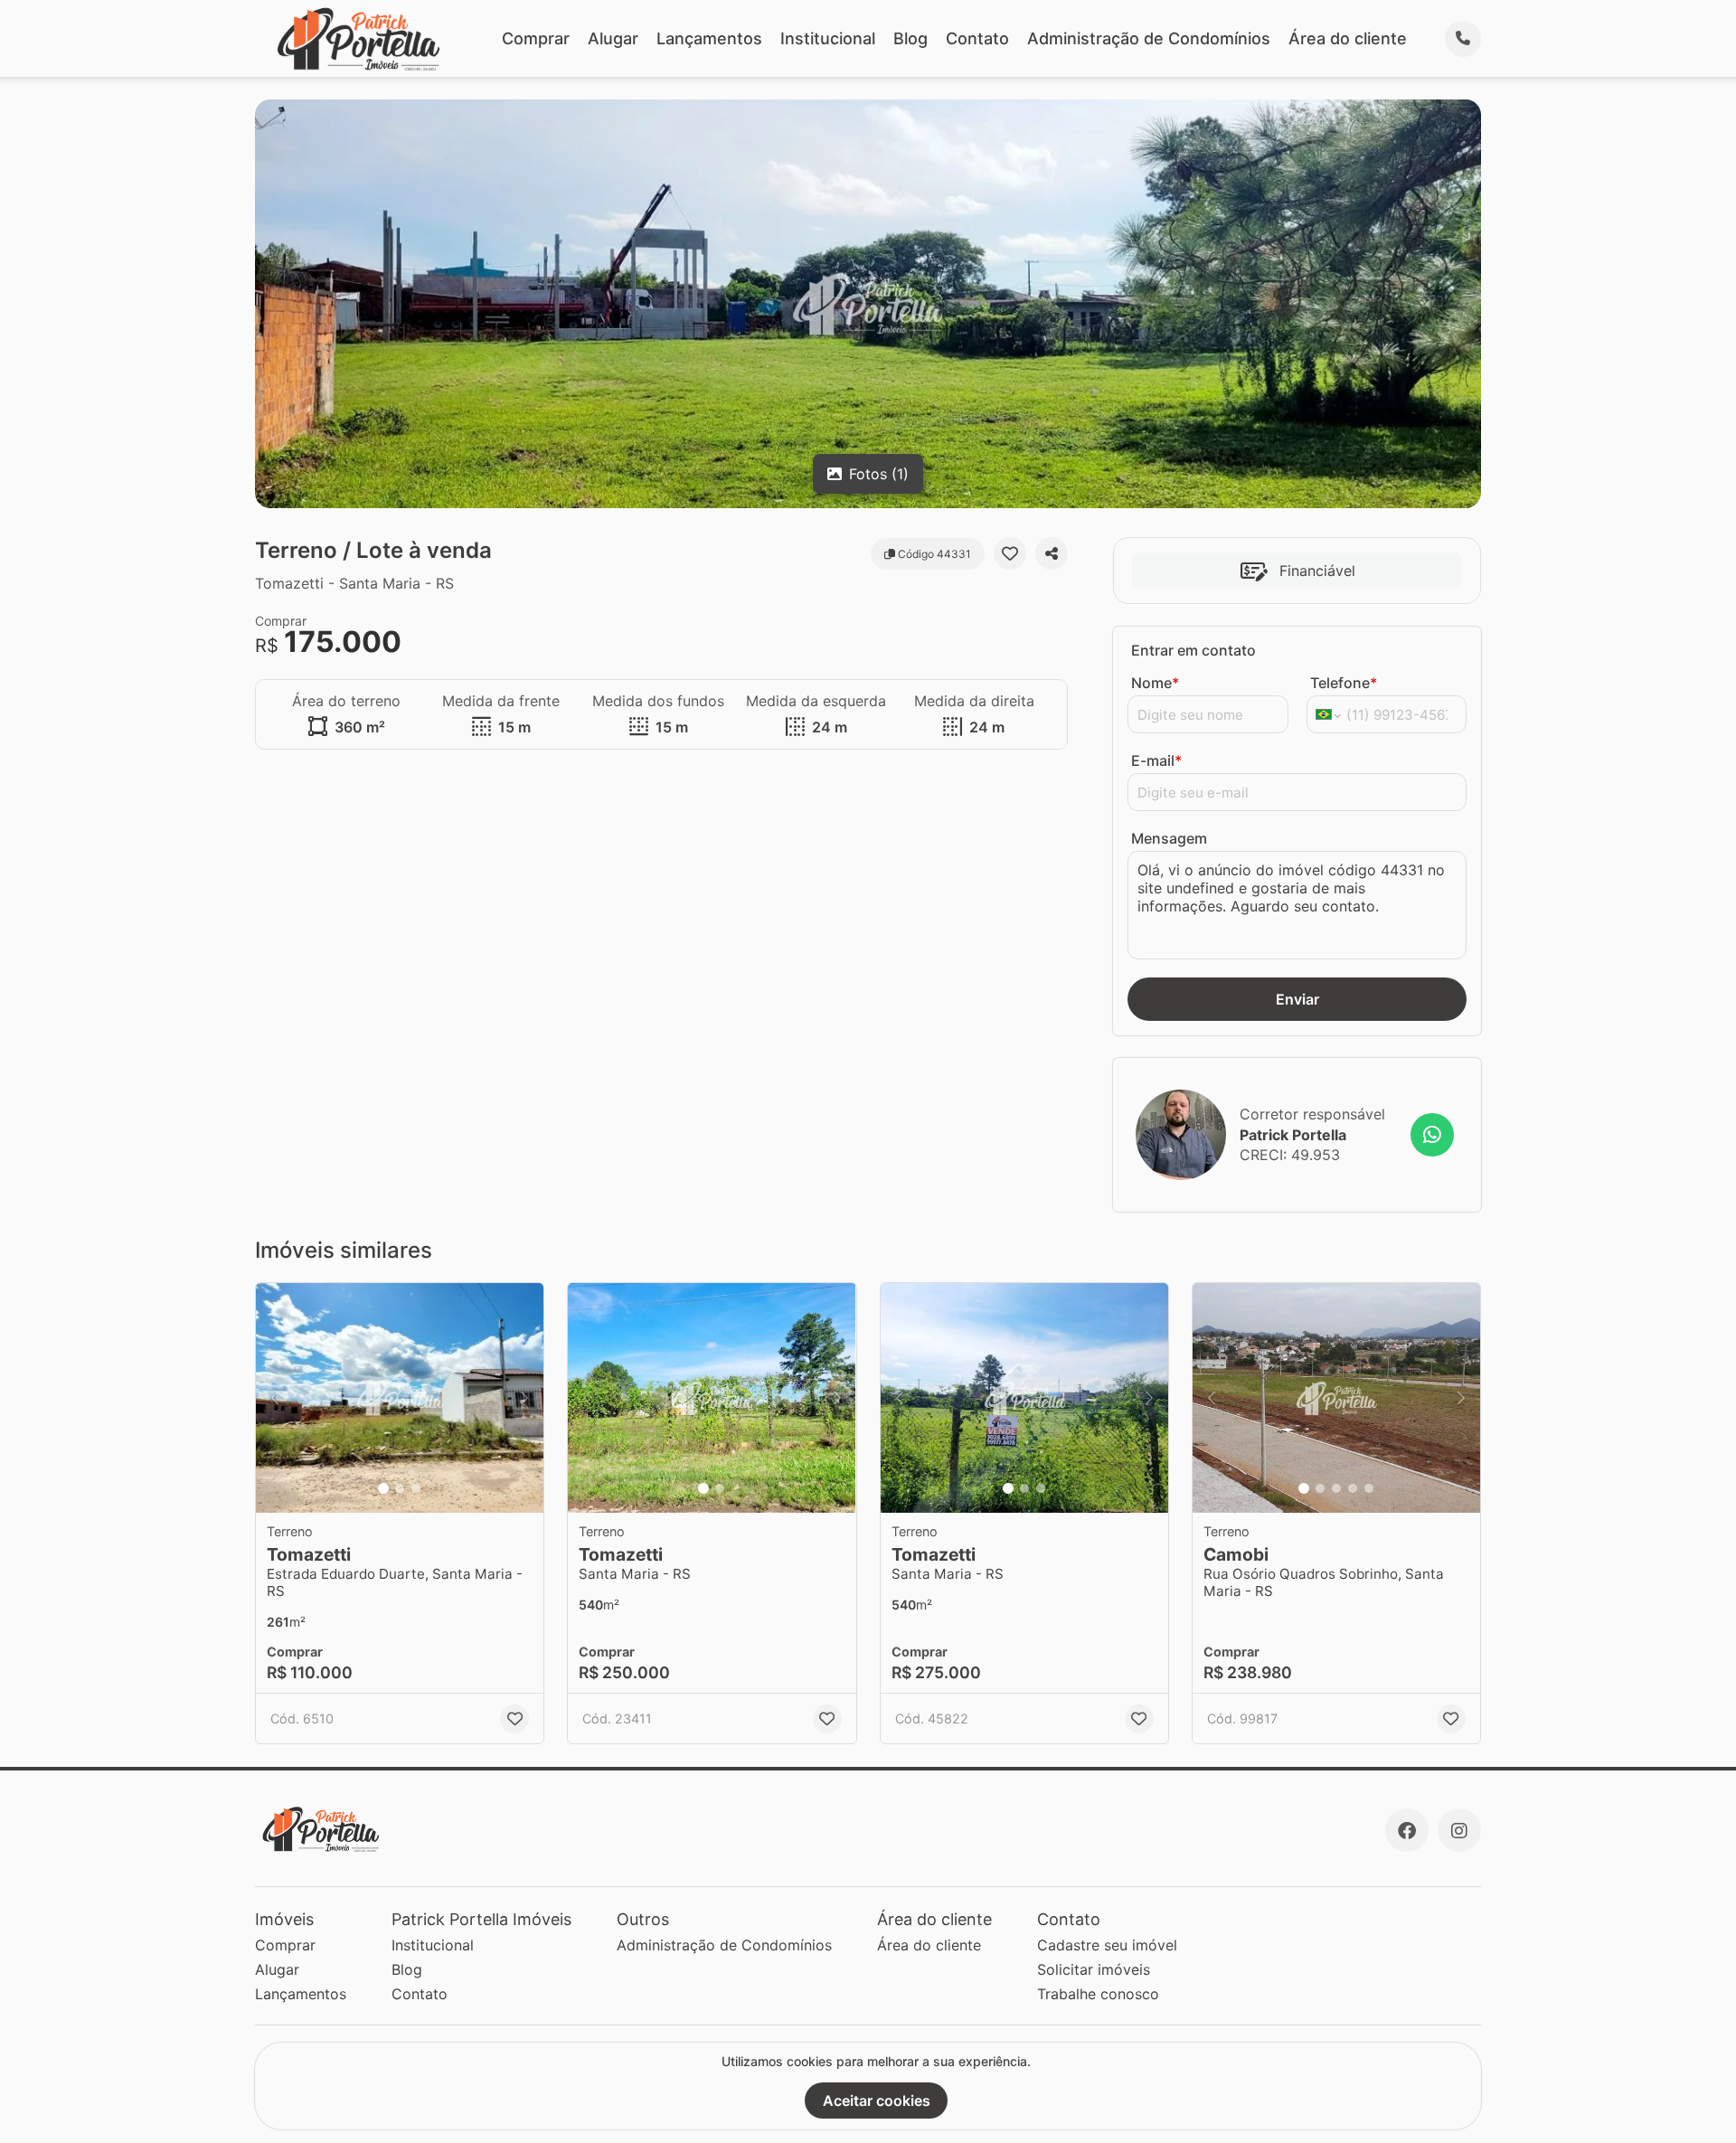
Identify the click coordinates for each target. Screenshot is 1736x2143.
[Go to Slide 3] (416, 1488)
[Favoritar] (1010, 553)
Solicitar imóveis (1094, 1969)
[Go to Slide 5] (1369, 1488)
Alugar (613, 38)
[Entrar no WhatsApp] (1432, 1135)
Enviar (1297, 999)
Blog (910, 38)
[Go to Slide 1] (383, 1488)
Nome (1155, 683)
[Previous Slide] (275, 1398)
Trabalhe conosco (1098, 1994)
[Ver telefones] (1463, 39)
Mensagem (1169, 838)
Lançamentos (709, 38)
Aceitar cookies (877, 2101)
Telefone (1344, 683)
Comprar (536, 38)
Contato (977, 38)
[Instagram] (1459, 1830)
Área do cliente (1348, 38)
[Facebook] (1407, 1830)
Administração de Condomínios (1149, 38)
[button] (400, 1398)
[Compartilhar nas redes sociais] (1052, 553)
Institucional (828, 38)
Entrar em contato (1193, 650)
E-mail (1156, 760)
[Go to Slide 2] (400, 1488)
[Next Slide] (524, 1398)
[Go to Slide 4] (1353, 1488)
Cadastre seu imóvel (1107, 1945)
